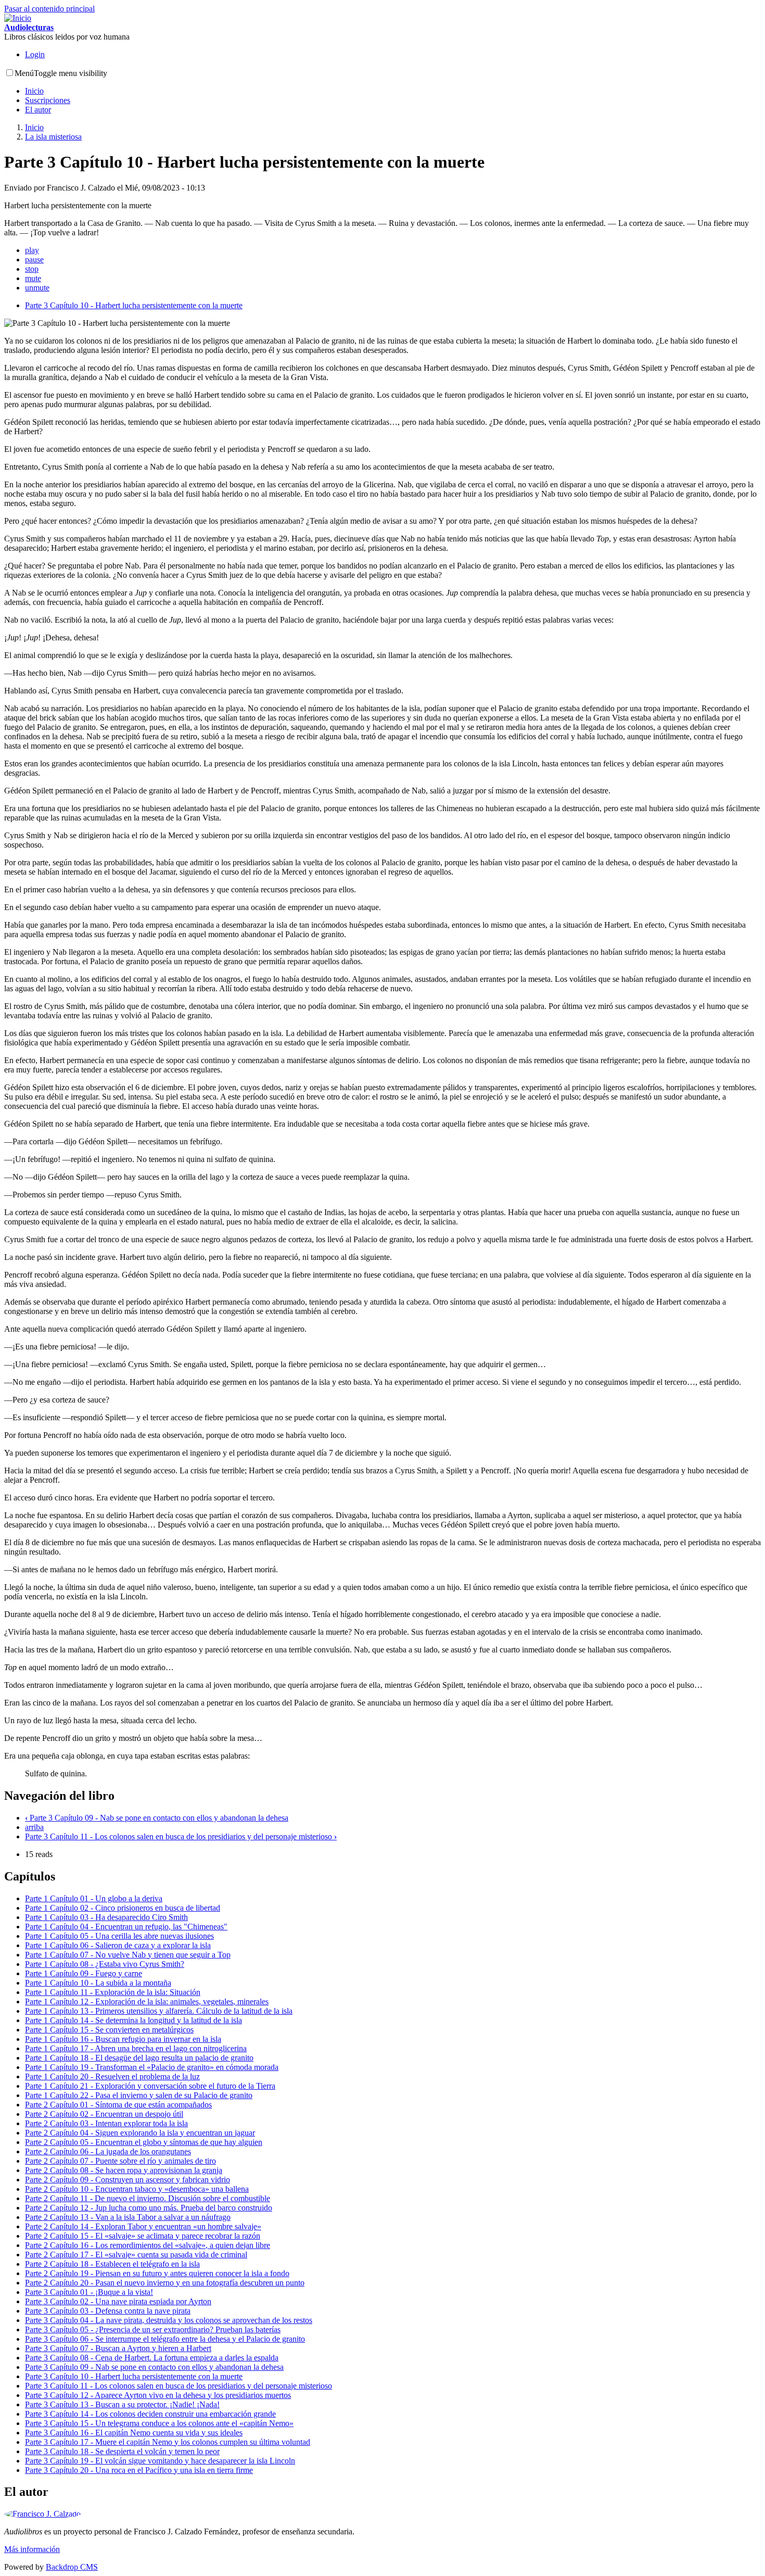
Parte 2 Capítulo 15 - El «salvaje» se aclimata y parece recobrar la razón (143, 2236)
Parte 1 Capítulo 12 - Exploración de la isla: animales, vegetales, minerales (147, 2002)
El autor (38, 110)
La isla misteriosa (53, 137)
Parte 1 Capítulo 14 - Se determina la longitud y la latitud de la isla (133, 2020)
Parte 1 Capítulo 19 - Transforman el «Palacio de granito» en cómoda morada (152, 2067)
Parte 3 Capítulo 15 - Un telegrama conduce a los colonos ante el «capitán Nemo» (159, 2423)
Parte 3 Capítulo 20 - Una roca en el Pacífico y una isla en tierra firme (139, 2470)
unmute (37, 288)
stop (32, 269)
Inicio (34, 91)
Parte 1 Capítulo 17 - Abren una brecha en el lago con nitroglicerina (136, 2048)
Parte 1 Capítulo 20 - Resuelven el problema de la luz (112, 2076)
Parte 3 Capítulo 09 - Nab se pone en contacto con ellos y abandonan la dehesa (157, 1818)
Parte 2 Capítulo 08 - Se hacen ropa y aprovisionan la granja (124, 2170)
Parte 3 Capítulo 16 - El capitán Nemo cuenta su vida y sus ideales (134, 2433)
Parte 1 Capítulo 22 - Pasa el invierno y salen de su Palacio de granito (139, 2095)
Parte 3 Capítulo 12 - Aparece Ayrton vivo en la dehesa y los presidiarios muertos (158, 2395)
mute (33, 278)
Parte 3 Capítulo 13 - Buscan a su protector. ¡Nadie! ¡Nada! (122, 2404)
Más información (32, 2549)
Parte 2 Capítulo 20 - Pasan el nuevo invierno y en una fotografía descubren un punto (165, 2283)
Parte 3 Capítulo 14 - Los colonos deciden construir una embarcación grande (150, 2414)
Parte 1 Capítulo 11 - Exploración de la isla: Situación (113, 1992)
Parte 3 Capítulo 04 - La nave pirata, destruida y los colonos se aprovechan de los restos (169, 2320)
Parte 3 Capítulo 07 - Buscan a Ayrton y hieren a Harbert (118, 2348)
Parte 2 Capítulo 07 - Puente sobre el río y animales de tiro (120, 2161)
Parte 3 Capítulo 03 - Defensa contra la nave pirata (108, 2311)
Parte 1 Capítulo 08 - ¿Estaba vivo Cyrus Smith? (105, 1964)
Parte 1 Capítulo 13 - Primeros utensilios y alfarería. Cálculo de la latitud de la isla (159, 2011)
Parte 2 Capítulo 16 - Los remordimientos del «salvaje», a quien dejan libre (148, 2245)
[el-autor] (42, 2514)
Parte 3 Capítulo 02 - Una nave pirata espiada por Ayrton (118, 2301)
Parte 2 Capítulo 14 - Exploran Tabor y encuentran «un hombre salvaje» (143, 2226)
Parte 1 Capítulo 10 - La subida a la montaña (98, 1983)
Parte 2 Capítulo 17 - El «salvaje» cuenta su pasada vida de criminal (136, 2255)
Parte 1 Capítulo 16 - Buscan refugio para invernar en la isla (123, 2039)
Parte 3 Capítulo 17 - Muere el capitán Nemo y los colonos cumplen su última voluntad (168, 2442)
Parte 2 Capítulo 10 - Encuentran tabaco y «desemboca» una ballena (137, 2189)
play (32, 250)
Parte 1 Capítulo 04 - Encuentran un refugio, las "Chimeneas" (126, 1927)
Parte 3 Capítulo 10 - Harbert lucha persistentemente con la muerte (134, 305)
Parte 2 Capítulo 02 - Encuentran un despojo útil (104, 2114)
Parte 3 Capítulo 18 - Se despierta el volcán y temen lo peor (122, 2451)
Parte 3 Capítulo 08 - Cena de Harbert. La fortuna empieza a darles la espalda (152, 2358)
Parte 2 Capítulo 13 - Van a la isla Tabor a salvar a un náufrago (128, 2217)
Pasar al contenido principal (49, 9)
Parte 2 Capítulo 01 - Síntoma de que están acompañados (118, 2105)
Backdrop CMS (72, 2567)
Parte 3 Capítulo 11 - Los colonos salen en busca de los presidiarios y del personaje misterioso (181, 1836)
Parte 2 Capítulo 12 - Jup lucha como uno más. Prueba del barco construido (149, 2208)
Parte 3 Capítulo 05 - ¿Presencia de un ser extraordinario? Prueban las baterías (153, 2329)
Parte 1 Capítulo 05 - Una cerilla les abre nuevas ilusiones (119, 1936)
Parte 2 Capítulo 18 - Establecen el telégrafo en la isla (112, 2264)
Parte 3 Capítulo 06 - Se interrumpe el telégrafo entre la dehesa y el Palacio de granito (165, 2339)
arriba (34, 1827)
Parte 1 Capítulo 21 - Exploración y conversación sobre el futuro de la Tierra (150, 2086)
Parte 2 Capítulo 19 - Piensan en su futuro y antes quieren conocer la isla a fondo (157, 2273)
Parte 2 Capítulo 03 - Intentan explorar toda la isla (106, 2123)
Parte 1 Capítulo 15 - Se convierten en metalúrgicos (109, 2030)
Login (35, 54)
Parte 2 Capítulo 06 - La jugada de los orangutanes (108, 2151)
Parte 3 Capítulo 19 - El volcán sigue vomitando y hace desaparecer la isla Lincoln (160, 2461)
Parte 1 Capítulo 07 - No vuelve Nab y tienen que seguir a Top (128, 1955)
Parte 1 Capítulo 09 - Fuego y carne (84, 1973)
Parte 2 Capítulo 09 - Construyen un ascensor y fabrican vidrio (127, 2180)
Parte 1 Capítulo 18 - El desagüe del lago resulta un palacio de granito (139, 2058)
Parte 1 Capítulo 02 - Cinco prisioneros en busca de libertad (123, 1908)
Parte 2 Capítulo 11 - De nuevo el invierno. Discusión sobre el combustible (148, 2198)
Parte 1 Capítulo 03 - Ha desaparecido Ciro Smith (106, 1917)
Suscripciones (48, 100)
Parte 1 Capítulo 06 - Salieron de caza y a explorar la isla (118, 1945)
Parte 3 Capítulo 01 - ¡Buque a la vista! (89, 2292)
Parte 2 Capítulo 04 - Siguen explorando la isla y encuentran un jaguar (140, 2133)
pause (34, 260)
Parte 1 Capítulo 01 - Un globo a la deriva (94, 1898)
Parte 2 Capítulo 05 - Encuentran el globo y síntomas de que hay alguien (144, 2142)
